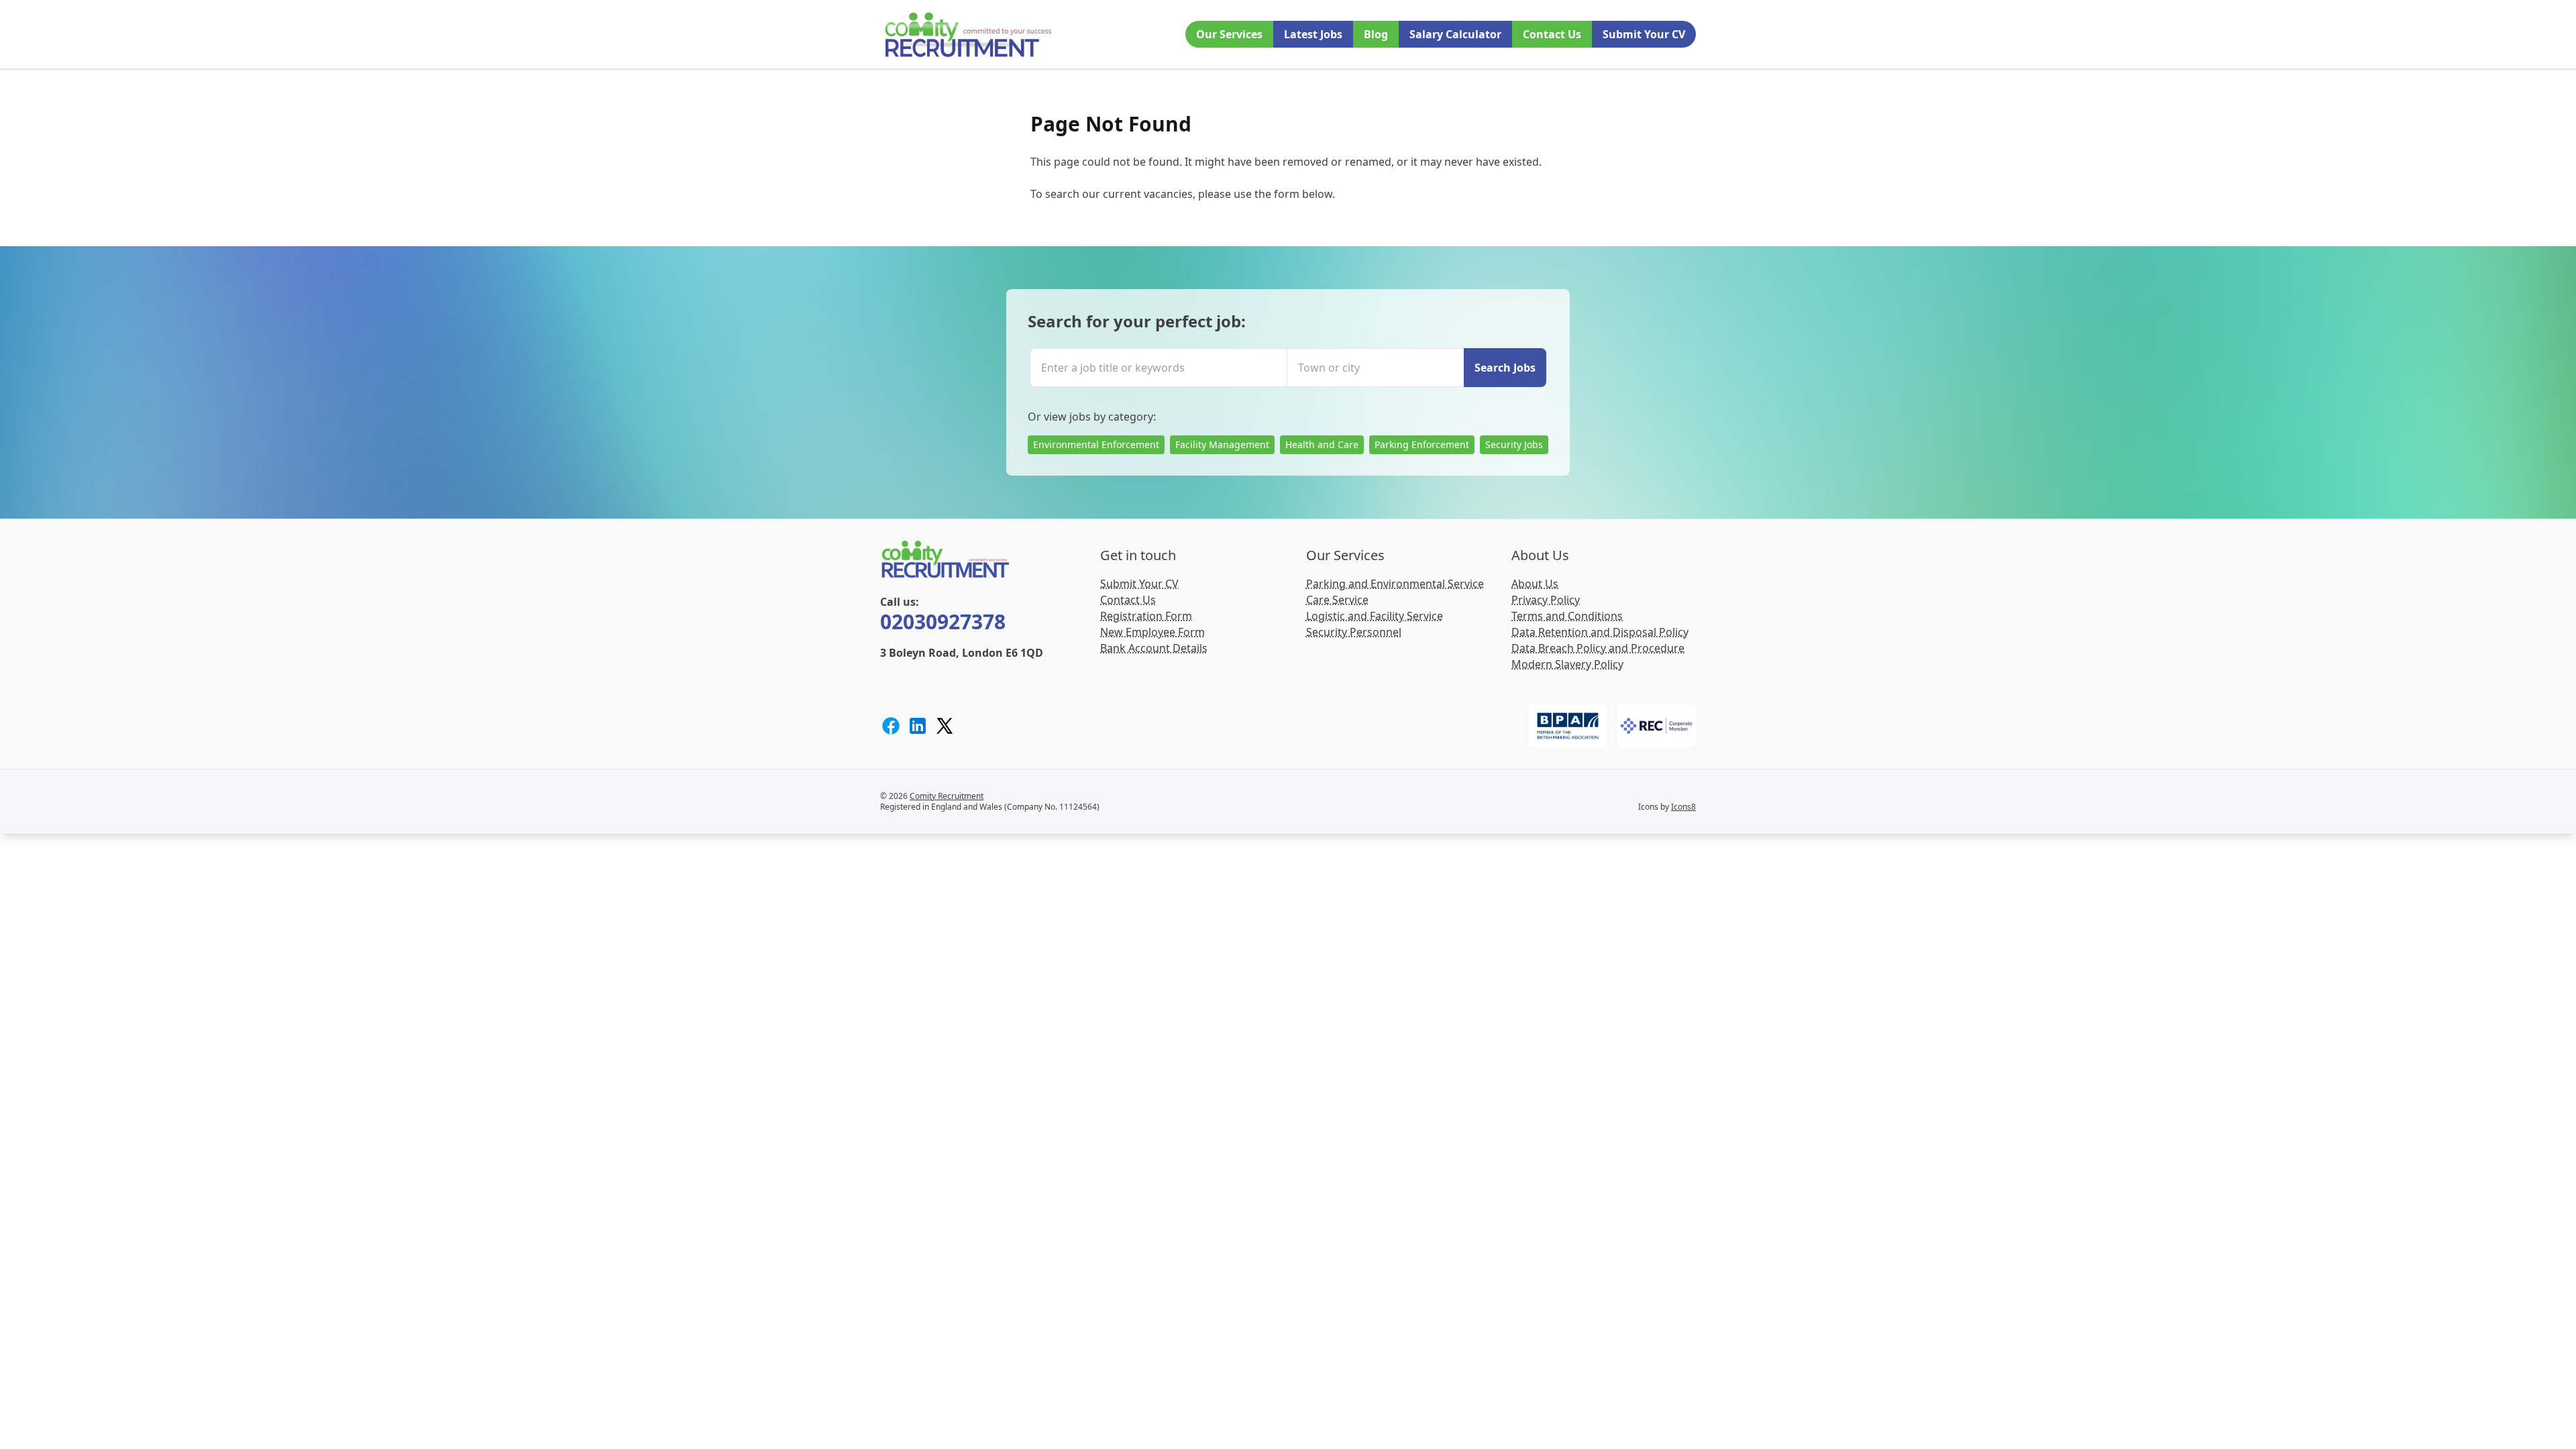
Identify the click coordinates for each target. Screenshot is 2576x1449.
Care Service (1337, 600)
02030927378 (943, 622)
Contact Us (1552, 34)
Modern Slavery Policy (1567, 664)
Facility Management (1222, 444)
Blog (1376, 34)
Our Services (1229, 34)
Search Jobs (1505, 368)
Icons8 (1683, 807)
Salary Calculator (1455, 34)
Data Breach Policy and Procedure (1598, 648)
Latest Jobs (1313, 34)
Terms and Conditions (1567, 616)
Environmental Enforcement (1096, 444)
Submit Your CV (1644, 34)
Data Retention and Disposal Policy (1600, 632)
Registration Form (1146, 616)
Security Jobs (1514, 444)
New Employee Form (1152, 632)
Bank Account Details (1154, 648)
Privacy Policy (1546, 600)
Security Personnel (1354, 632)
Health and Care (1322, 444)
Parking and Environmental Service (1395, 584)
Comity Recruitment (947, 796)
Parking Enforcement (1422, 444)
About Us (1535, 584)
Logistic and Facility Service (1375, 616)
